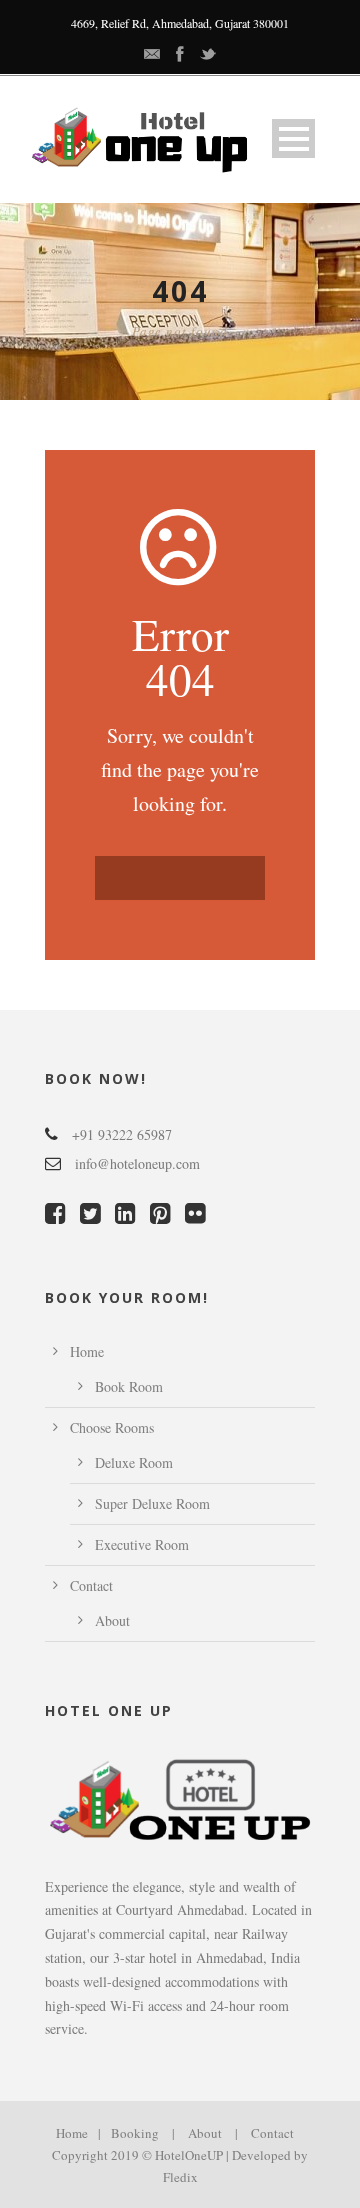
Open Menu (293, 138)
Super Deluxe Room (152, 1503)
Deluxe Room (134, 1462)
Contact (91, 1585)
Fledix (180, 2177)
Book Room (129, 1386)
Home (87, 1351)
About (112, 1620)
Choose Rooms (112, 1427)
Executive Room (142, 1544)
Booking (135, 2133)
